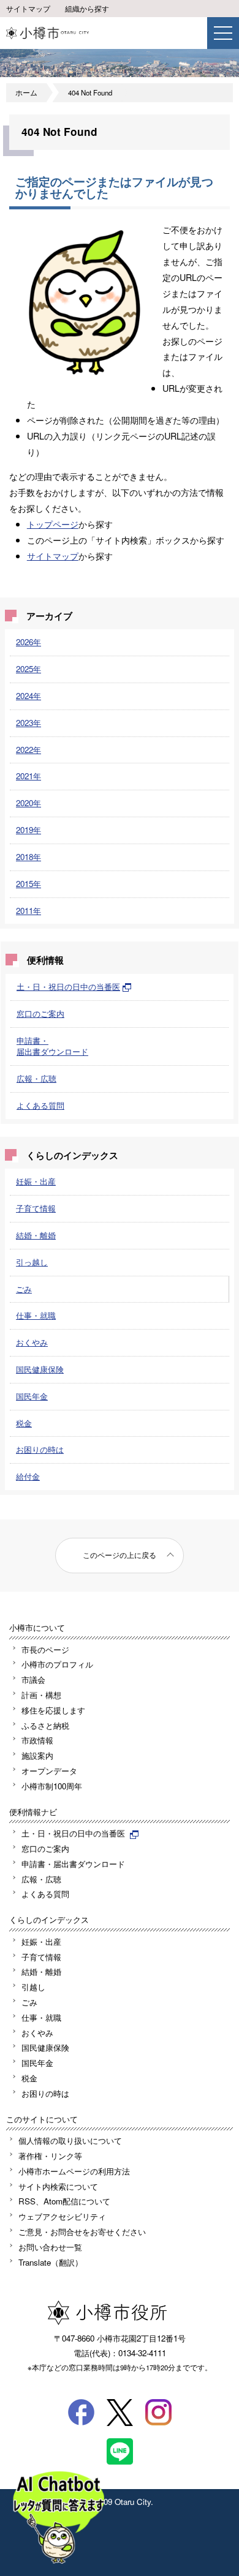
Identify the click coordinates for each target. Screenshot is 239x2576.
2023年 (28, 723)
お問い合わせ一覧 (50, 2247)
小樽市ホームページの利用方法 (74, 2171)
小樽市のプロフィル (57, 1664)
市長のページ (45, 1649)
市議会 (33, 1679)
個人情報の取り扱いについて (70, 2140)
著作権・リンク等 (50, 2156)
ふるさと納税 (45, 1725)
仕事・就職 (36, 1315)
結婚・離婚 (36, 1235)
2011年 (28, 911)
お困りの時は (40, 1449)
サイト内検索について (58, 2186)
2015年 (28, 884)
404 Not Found (90, 92)
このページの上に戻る (120, 1555)
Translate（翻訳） (51, 2262)
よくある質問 (40, 1105)
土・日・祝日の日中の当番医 (68, 987)
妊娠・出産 (36, 1181)
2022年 (28, 750)
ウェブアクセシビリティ (62, 2216)
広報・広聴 (36, 1078)
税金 (24, 1423)
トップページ (53, 524)
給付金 (28, 1476)
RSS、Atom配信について (64, 2201)
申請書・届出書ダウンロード (52, 1046)
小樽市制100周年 (52, 1786)
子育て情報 (36, 1208)
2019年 (28, 830)
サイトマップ (28, 9)
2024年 (28, 696)
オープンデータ (49, 1771)
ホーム (26, 92)
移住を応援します (53, 1710)
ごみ (24, 1289)
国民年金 (32, 1396)
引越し (33, 1987)
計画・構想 (41, 1695)
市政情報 (37, 1740)
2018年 (28, 857)
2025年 (28, 669)
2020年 (28, 803)
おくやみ (32, 1342)
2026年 (28, 642)
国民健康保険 (40, 1369)
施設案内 (37, 1755)
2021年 (28, 776)
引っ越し (32, 1262)
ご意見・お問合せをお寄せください (82, 2232)
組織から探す (87, 9)
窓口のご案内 (40, 1013)
